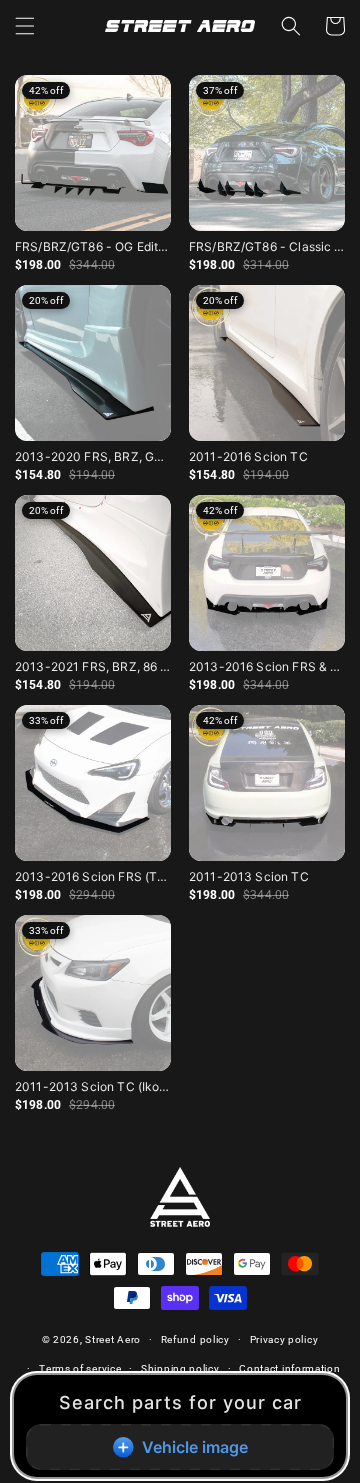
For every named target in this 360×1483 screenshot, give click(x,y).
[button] (25, 26)
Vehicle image (195, 1447)
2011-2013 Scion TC (249, 876)
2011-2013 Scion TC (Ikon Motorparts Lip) (93, 1086)
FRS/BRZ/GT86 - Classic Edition (267, 246)
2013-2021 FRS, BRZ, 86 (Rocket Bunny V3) (93, 666)
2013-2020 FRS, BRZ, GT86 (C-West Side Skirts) (93, 456)
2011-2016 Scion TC (248, 456)
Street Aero (113, 1339)
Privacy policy (284, 1339)
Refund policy (195, 1339)
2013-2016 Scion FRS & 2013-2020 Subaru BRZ (267, 666)
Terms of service (80, 1368)
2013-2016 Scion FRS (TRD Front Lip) (93, 876)
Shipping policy (180, 1368)
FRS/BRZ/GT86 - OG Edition (93, 246)
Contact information (289, 1368)
